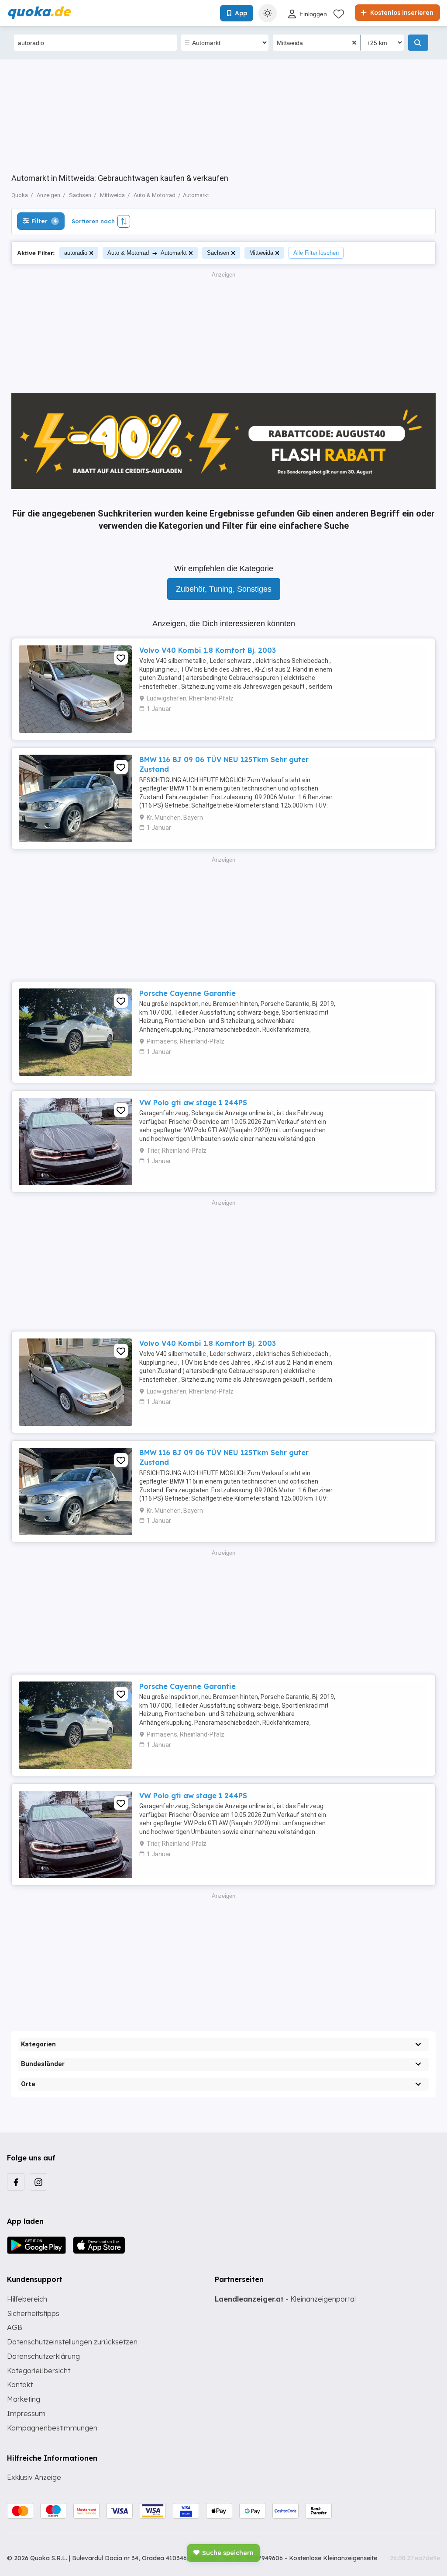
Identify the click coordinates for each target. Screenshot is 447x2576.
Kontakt (20, 2385)
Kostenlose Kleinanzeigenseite (333, 2558)
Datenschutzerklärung (43, 2356)
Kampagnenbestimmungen (52, 2428)
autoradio (76, 253)
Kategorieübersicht (39, 2371)
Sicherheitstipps (33, 2313)
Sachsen (218, 253)
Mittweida (261, 253)
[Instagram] (38, 2182)
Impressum (26, 2413)
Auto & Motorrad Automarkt (147, 253)
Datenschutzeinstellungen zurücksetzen (72, 2342)
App (241, 13)
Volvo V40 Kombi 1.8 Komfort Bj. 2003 (208, 650)
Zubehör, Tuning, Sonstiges (224, 589)
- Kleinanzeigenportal (285, 2299)
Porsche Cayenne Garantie (187, 993)
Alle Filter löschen (316, 253)
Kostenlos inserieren (401, 13)
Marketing (24, 2399)
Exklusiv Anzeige (34, 2477)
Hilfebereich (27, 2299)
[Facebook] (16, 2182)
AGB (15, 2327)
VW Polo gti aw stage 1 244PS (193, 1103)
